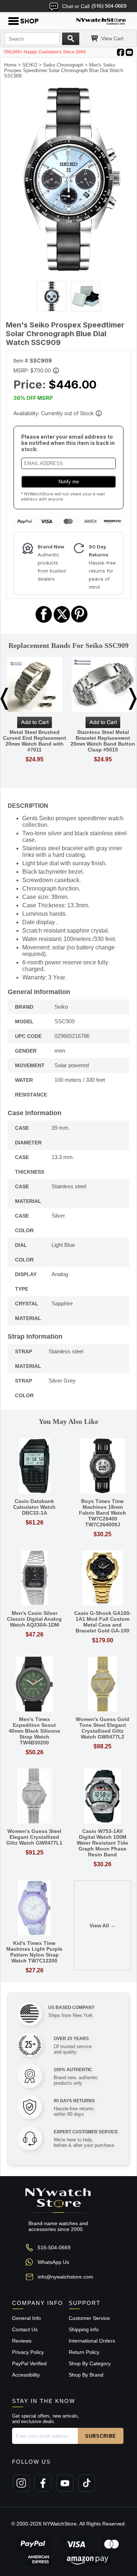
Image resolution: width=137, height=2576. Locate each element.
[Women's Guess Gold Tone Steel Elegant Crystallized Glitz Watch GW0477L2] (103, 1685)
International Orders (92, 2341)
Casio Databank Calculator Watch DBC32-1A (34, 1507)
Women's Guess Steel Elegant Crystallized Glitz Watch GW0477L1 (34, 1837)
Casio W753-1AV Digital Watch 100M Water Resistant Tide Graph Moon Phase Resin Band (102, 1843)
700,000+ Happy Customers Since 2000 (45, 52)
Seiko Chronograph (63, 65)
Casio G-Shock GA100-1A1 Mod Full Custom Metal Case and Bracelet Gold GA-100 (103, 1622)
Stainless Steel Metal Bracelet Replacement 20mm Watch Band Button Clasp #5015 (103, 741)
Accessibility (26, 2375)
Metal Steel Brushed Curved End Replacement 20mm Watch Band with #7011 (35, 741)
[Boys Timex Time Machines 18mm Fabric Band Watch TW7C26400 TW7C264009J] (103, 1467)
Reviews (22, 2341)
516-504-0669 (54, 2247)
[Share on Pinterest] (79, 622)
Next (133, 699)
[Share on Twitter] (62, 622)
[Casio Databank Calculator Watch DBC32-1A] (35, 1467)
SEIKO (30, 65)
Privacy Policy (28, 2352)
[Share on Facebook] (44, 622)
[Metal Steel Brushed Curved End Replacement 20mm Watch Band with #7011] (35, 685)
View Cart (112, 38)
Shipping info (84, 2329)
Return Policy (84, 2352)
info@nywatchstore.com (65, 2277)
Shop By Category (90, 2363)
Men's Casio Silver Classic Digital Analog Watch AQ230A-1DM (34, 1619)
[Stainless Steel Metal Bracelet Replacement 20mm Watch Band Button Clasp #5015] (103, 685)
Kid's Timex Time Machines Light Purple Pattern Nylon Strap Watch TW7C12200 (34, 1952)
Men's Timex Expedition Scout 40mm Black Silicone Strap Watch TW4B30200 (35, 1731)
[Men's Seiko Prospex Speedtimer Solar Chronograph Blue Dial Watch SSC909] (68, 269)
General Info (26, 2318)
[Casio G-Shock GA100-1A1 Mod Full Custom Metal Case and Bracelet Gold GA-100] (103, 1578)
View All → (102, 1926)
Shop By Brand (86, 2375)
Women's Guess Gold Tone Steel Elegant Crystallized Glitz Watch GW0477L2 (102, 1728)
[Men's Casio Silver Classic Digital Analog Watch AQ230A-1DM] (35, 1578)
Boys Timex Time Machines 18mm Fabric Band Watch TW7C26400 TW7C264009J (102, 1513)
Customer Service (89, 2318)
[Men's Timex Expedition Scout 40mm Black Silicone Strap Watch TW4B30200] (35, 1685)
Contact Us (25, 2329)
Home (10, 65)
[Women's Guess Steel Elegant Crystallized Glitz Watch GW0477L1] (35, 1797)
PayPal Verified (29, 2363)
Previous (4, 699)
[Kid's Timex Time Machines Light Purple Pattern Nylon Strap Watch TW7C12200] (35, 1908)
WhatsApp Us (53, 2262)
